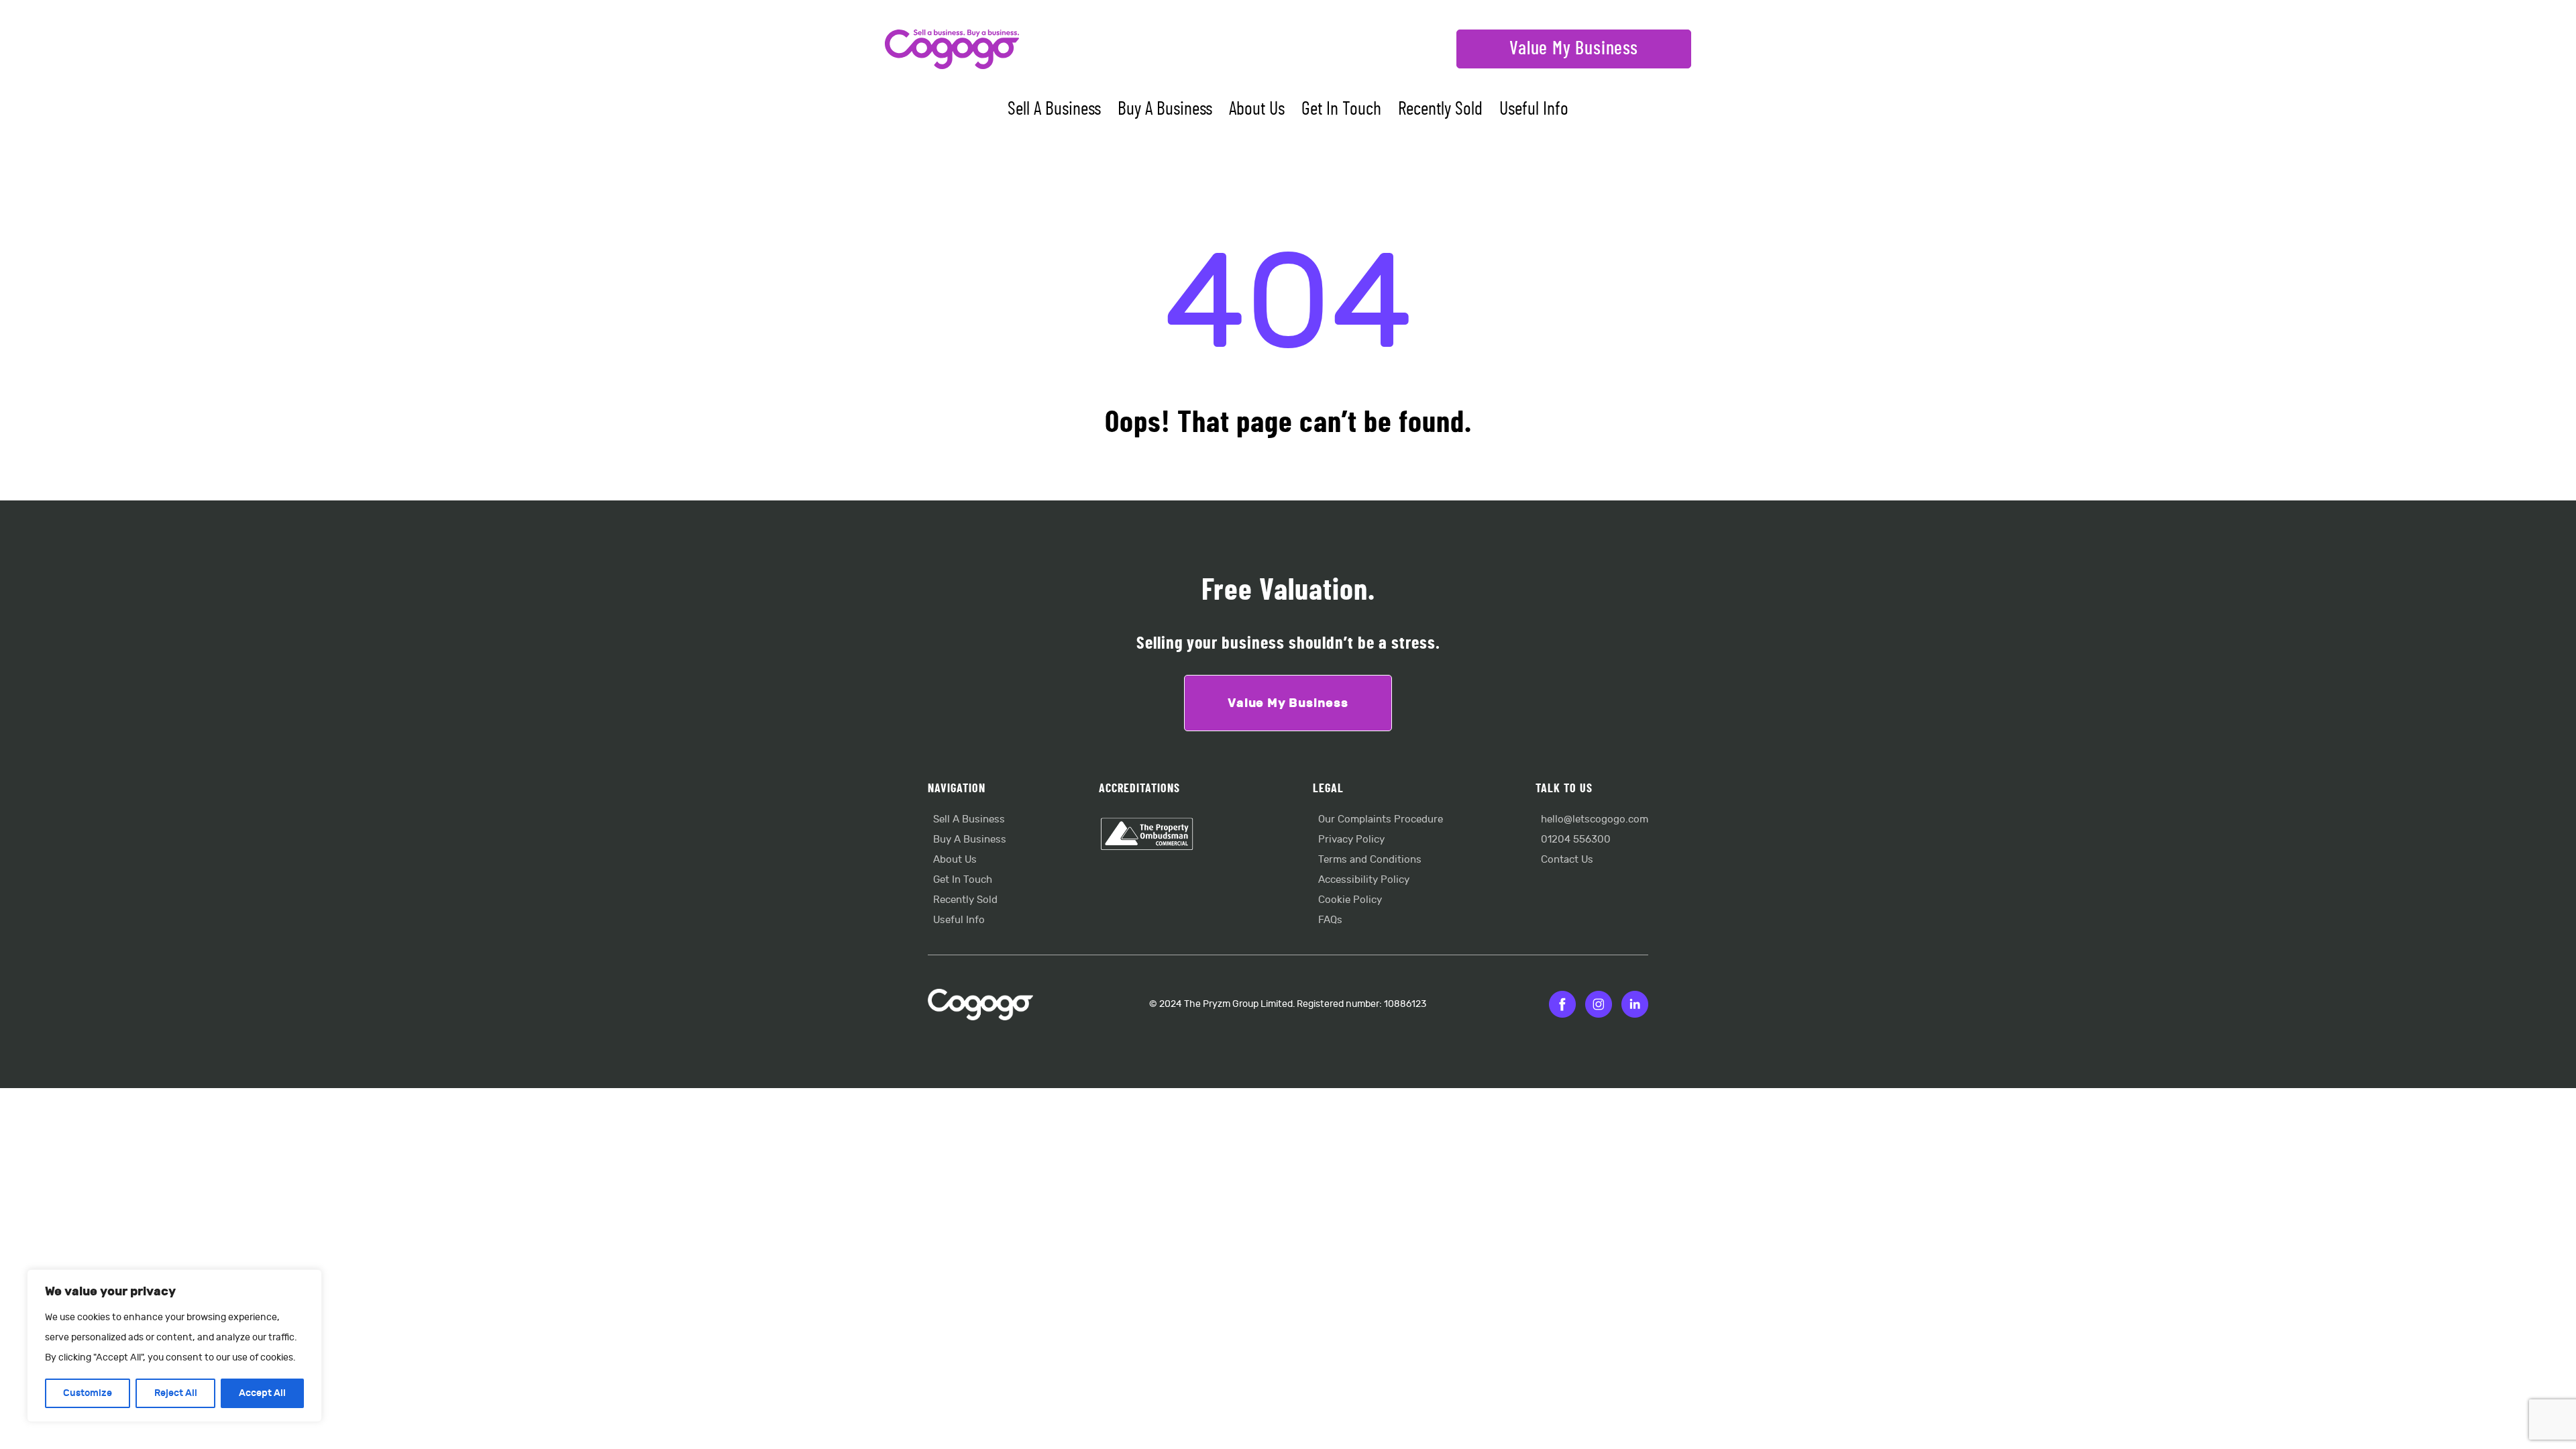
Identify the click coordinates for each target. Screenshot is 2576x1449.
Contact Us (1567, 860)
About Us (1257, 109)
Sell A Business (1054, 109)
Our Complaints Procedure (1381, 819)
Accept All (262, 1393)
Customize (88, 1393)
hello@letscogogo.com (1595, 819)
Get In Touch (1341, 109)
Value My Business (1574, 49)
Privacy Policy (1351, 840)
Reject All (176, 1393)
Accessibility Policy (1364, 880)
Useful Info (1534, 109)
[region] (174, 1346)
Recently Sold (1440, 109)
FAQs (1330, 920)
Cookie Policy (1350, 900)
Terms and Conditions (1370, 860)
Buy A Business (1165, 109)
